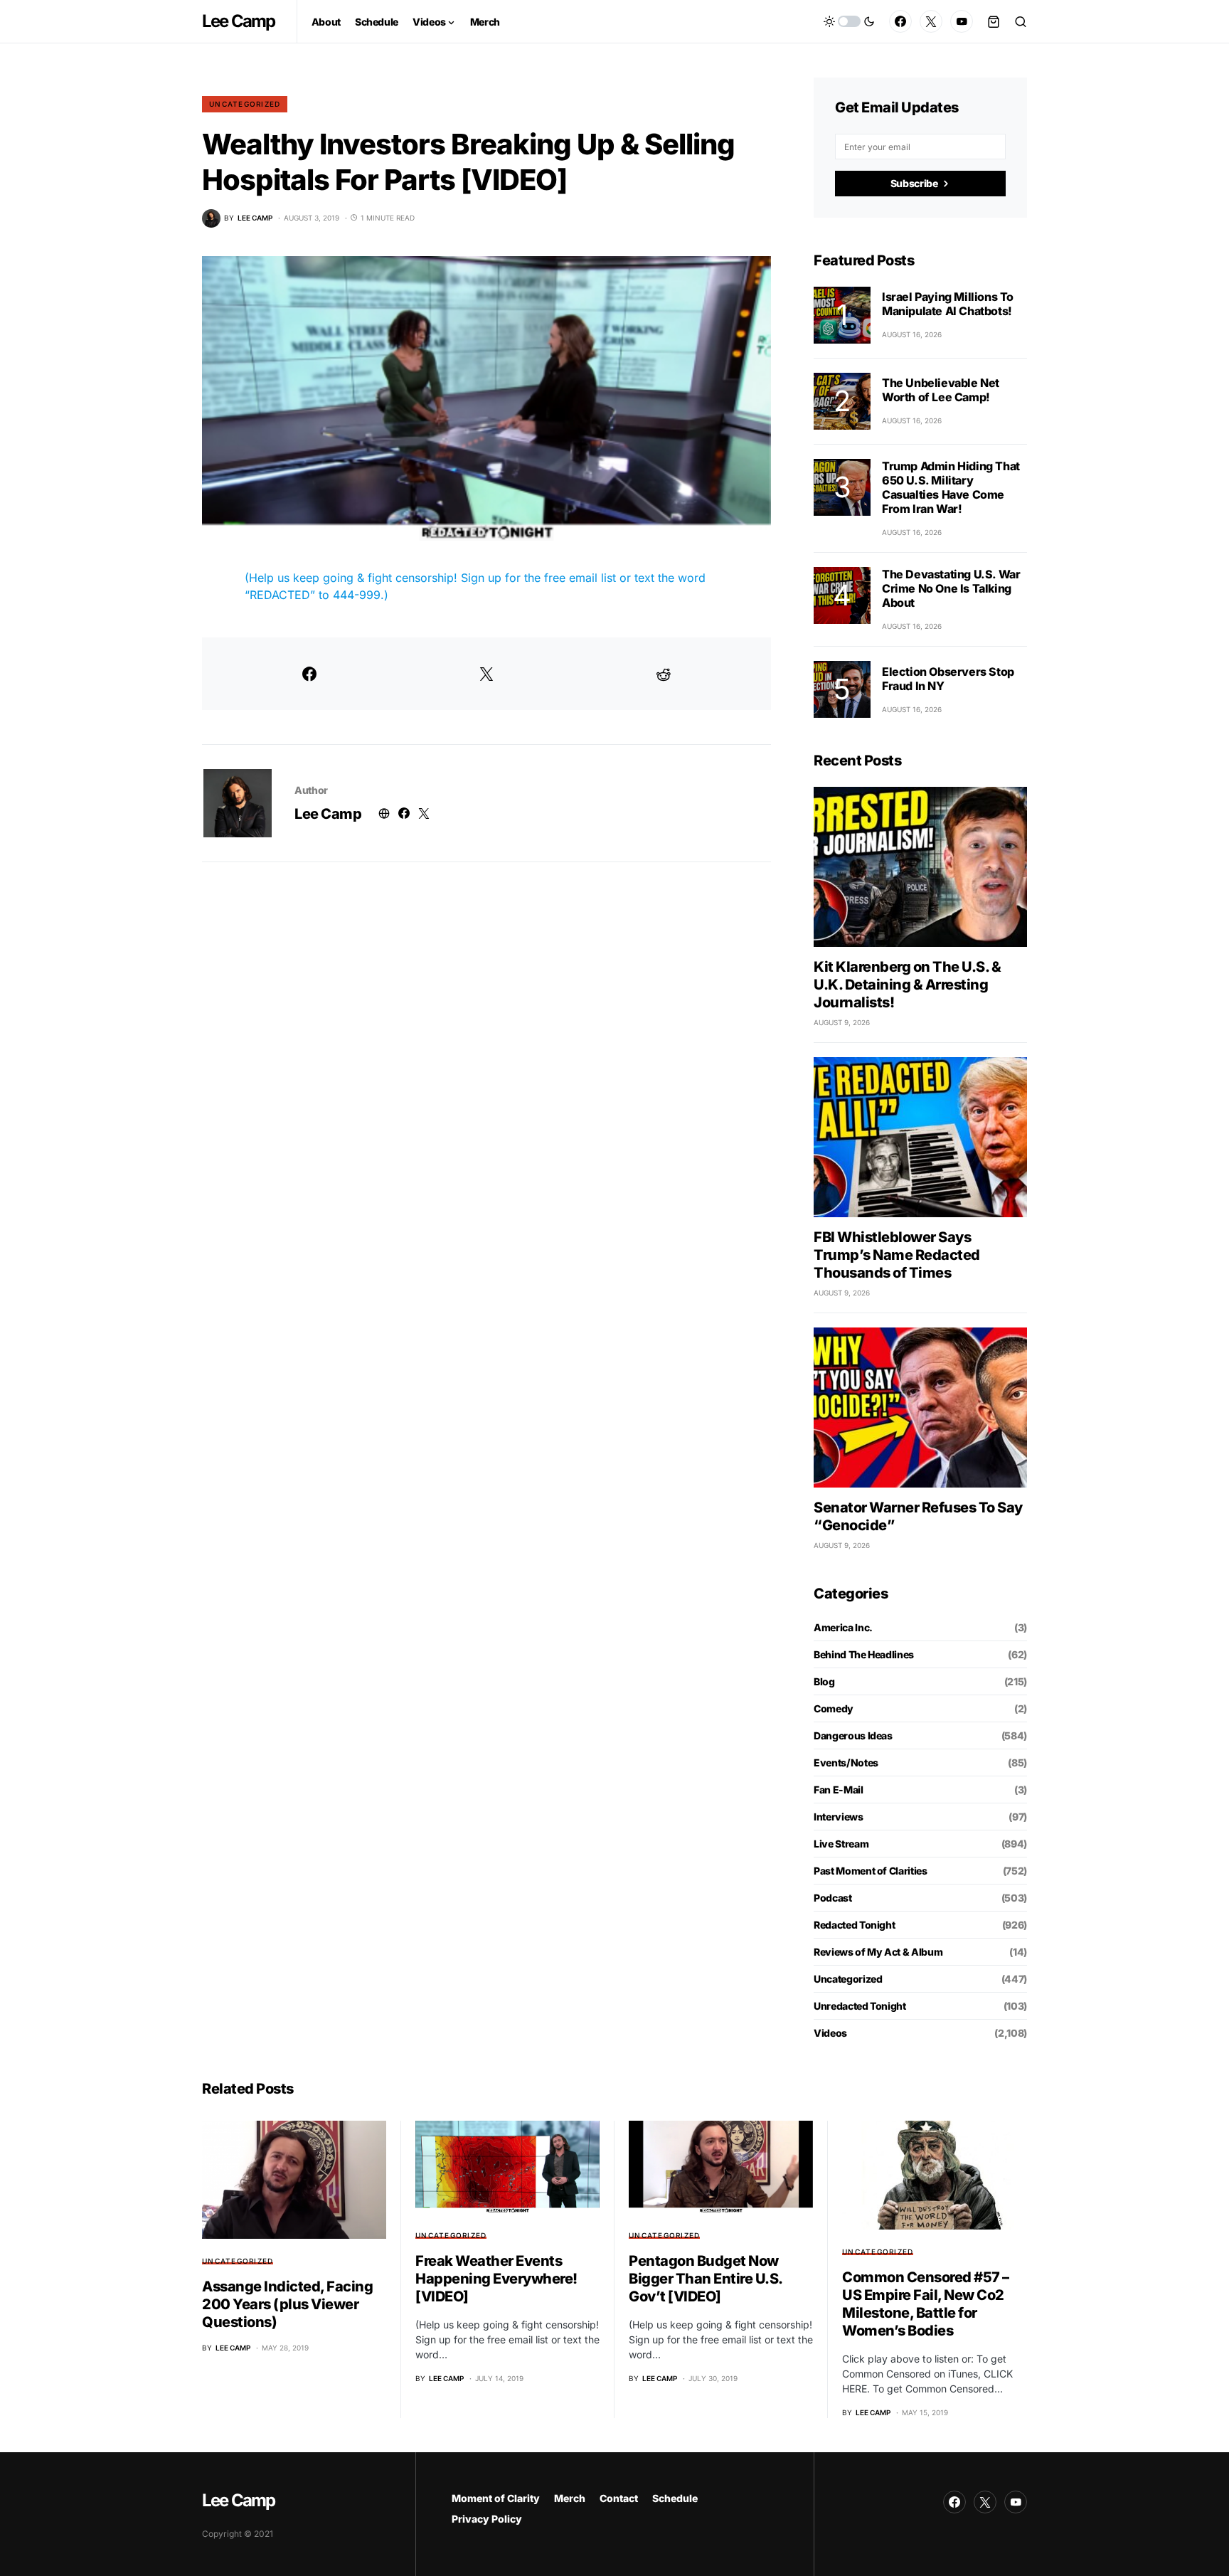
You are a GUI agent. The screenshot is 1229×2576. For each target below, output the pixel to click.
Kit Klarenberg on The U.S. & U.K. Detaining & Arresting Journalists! (907, 985)
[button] (849, 21)
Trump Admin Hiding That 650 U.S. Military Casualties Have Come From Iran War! (951, 487)
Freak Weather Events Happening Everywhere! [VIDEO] (496, 2279)
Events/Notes (846, 1763)
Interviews (839, 1817)
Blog (824, 1681)
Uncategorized (245, 104)
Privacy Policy (487, 2519)
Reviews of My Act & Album (878, 1952)
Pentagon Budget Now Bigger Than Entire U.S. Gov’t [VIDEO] (706, 2279)
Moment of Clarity (496, 2498)
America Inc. (843, 1627)
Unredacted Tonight (860, 2006)
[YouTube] (962, 21)
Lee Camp (239, 21)
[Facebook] (900, 21)
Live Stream (841, 1844)
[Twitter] (931, 21)
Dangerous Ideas (853, 1735)
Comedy (834, 1708)
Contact (619, 2498)
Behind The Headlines (864, 1654)
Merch (570, 2498)
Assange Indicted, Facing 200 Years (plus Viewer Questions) (287, 2304)
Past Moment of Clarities (871, 1871)
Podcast (833, 1898)
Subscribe (914, 183)
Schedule (675, 2498)
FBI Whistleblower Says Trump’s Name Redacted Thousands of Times (897, 1255)
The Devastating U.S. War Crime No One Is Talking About (951, 588)
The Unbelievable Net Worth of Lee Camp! (941, 390)
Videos (830, 2033)
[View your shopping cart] (994, 21)
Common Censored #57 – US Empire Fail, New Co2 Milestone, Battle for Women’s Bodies (926, 2304)
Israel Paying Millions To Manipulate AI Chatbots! (948, 304)
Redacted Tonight (854, 1925)
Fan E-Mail (839, 1790)
